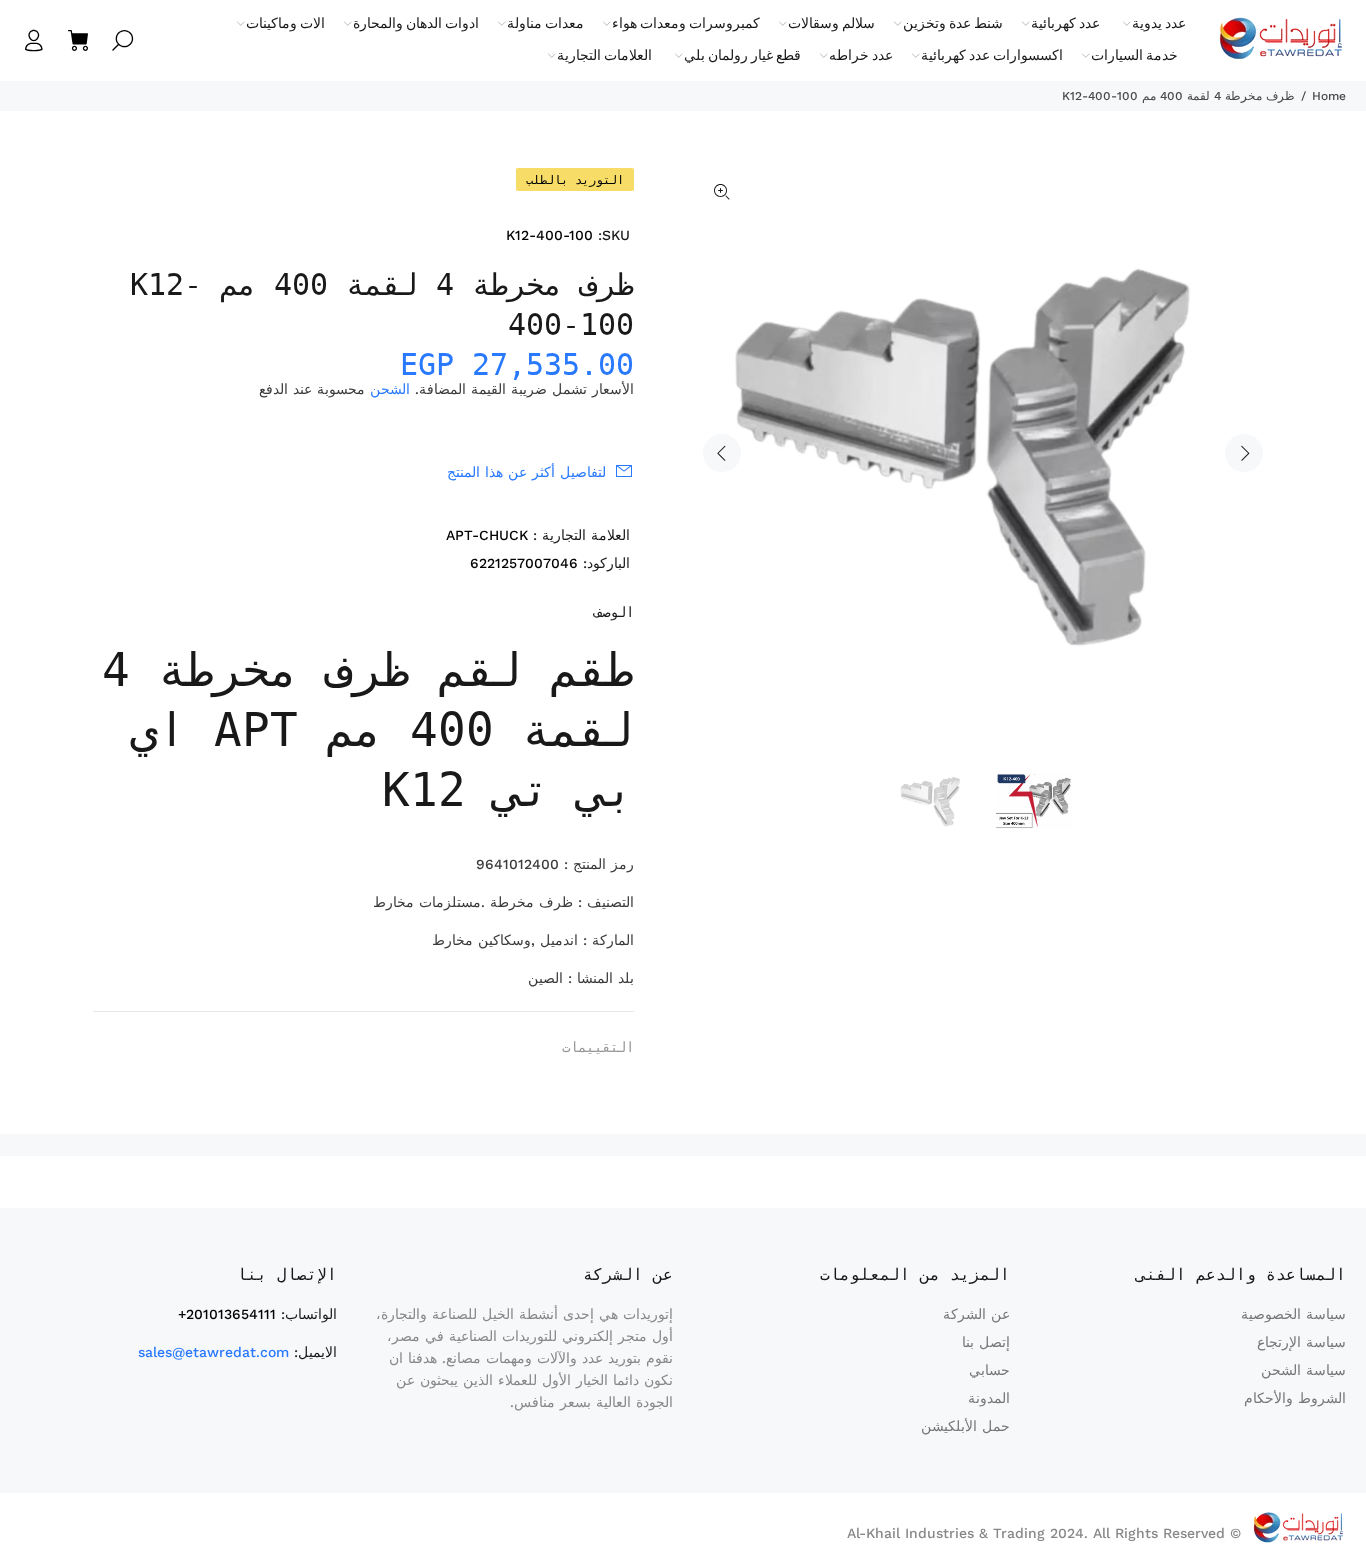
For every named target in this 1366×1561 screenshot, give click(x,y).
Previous (722, 453)
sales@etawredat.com (213, 1352)
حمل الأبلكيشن (965, 1426)
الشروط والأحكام (1295, 1398)
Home (1329, 96)
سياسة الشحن (1303, 1370)
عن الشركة (976, 1314)
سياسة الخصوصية (1293, 1314)
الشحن (390, 389)
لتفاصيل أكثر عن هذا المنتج (526, 472)
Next (1244, 453)
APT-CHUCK (487, 535)
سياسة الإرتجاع (1301, 1342)
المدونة (989, 1398)
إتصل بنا (986, 1342)
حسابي (989, 1370)
